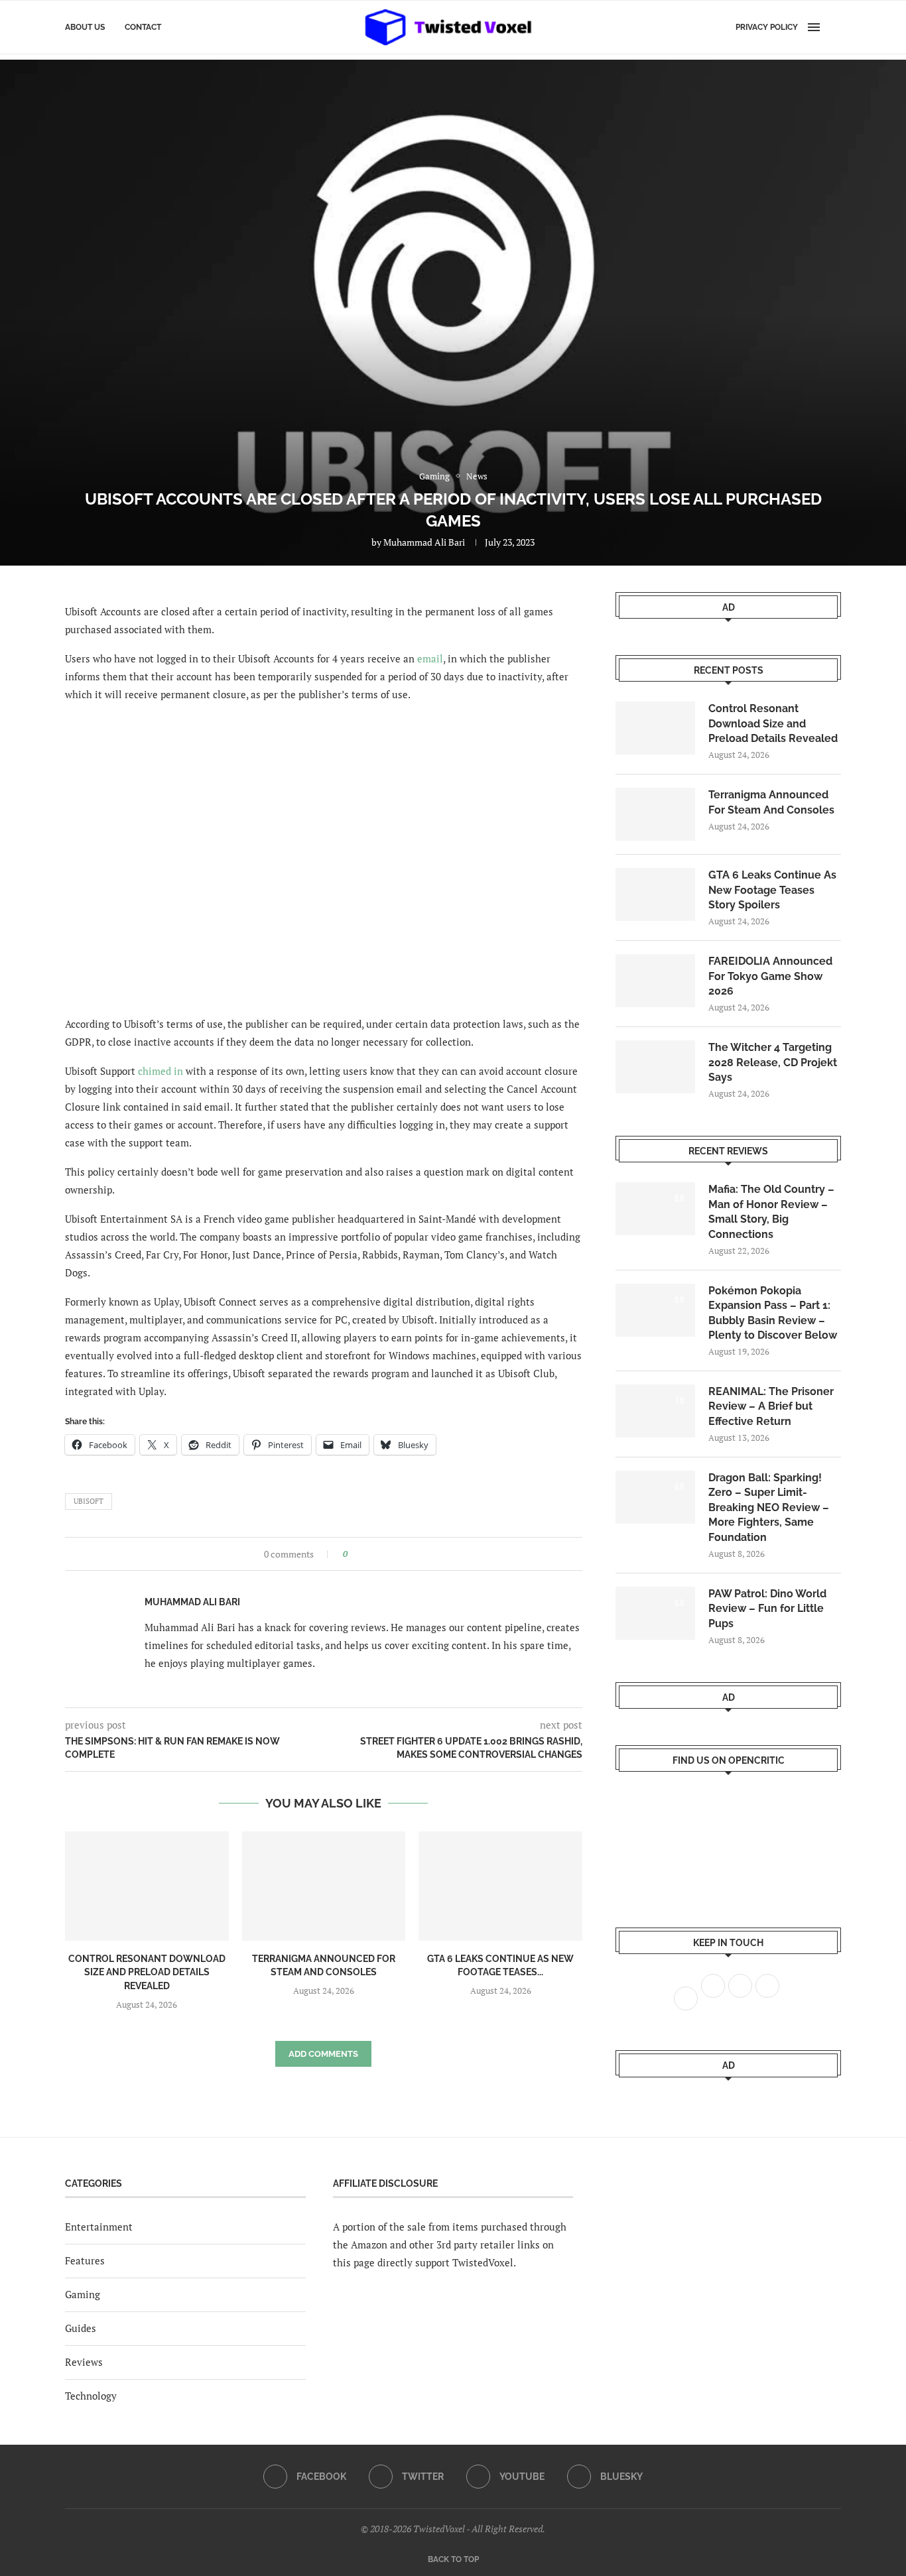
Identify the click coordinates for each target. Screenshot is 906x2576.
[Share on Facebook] (362, 1554)
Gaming (83, 2294)
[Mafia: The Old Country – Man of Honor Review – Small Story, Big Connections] (655, 1209)
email (430, 658)
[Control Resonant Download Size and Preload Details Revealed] (147, 1886)
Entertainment (99, 2227)
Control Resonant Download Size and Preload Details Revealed (147, 1972)
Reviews (84, 2362)
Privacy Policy (767, 27)
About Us (85, 27)
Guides (81, 2328)
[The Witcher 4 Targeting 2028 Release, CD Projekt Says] (655, 1067)
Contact (143, 27)
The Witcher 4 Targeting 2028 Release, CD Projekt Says (773, 1062)
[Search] (834, 27)
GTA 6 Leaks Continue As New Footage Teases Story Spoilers (772, 890)
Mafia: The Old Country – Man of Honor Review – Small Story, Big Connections (771, 1211)
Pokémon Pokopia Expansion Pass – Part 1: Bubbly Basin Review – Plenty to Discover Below (773, 1313)
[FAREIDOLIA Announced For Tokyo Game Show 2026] (655, 981)
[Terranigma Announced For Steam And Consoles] (324, 1886)
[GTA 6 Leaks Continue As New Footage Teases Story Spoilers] (500, 1886)
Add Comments (323, 2054)
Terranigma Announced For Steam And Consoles (771, 802)
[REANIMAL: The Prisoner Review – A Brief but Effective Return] (655, 1411)
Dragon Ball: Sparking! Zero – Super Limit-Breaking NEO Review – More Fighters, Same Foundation (769, 1507)
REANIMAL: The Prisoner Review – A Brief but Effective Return (771, 1406)
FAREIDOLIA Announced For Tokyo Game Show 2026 (770, 976)
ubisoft (89, 1501)
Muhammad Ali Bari (424, 542)
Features (85, 2260)
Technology (91, 2396)
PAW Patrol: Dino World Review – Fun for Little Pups (767, 1609)
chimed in (161, 1071)
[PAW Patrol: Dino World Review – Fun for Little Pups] (655, 1613)
